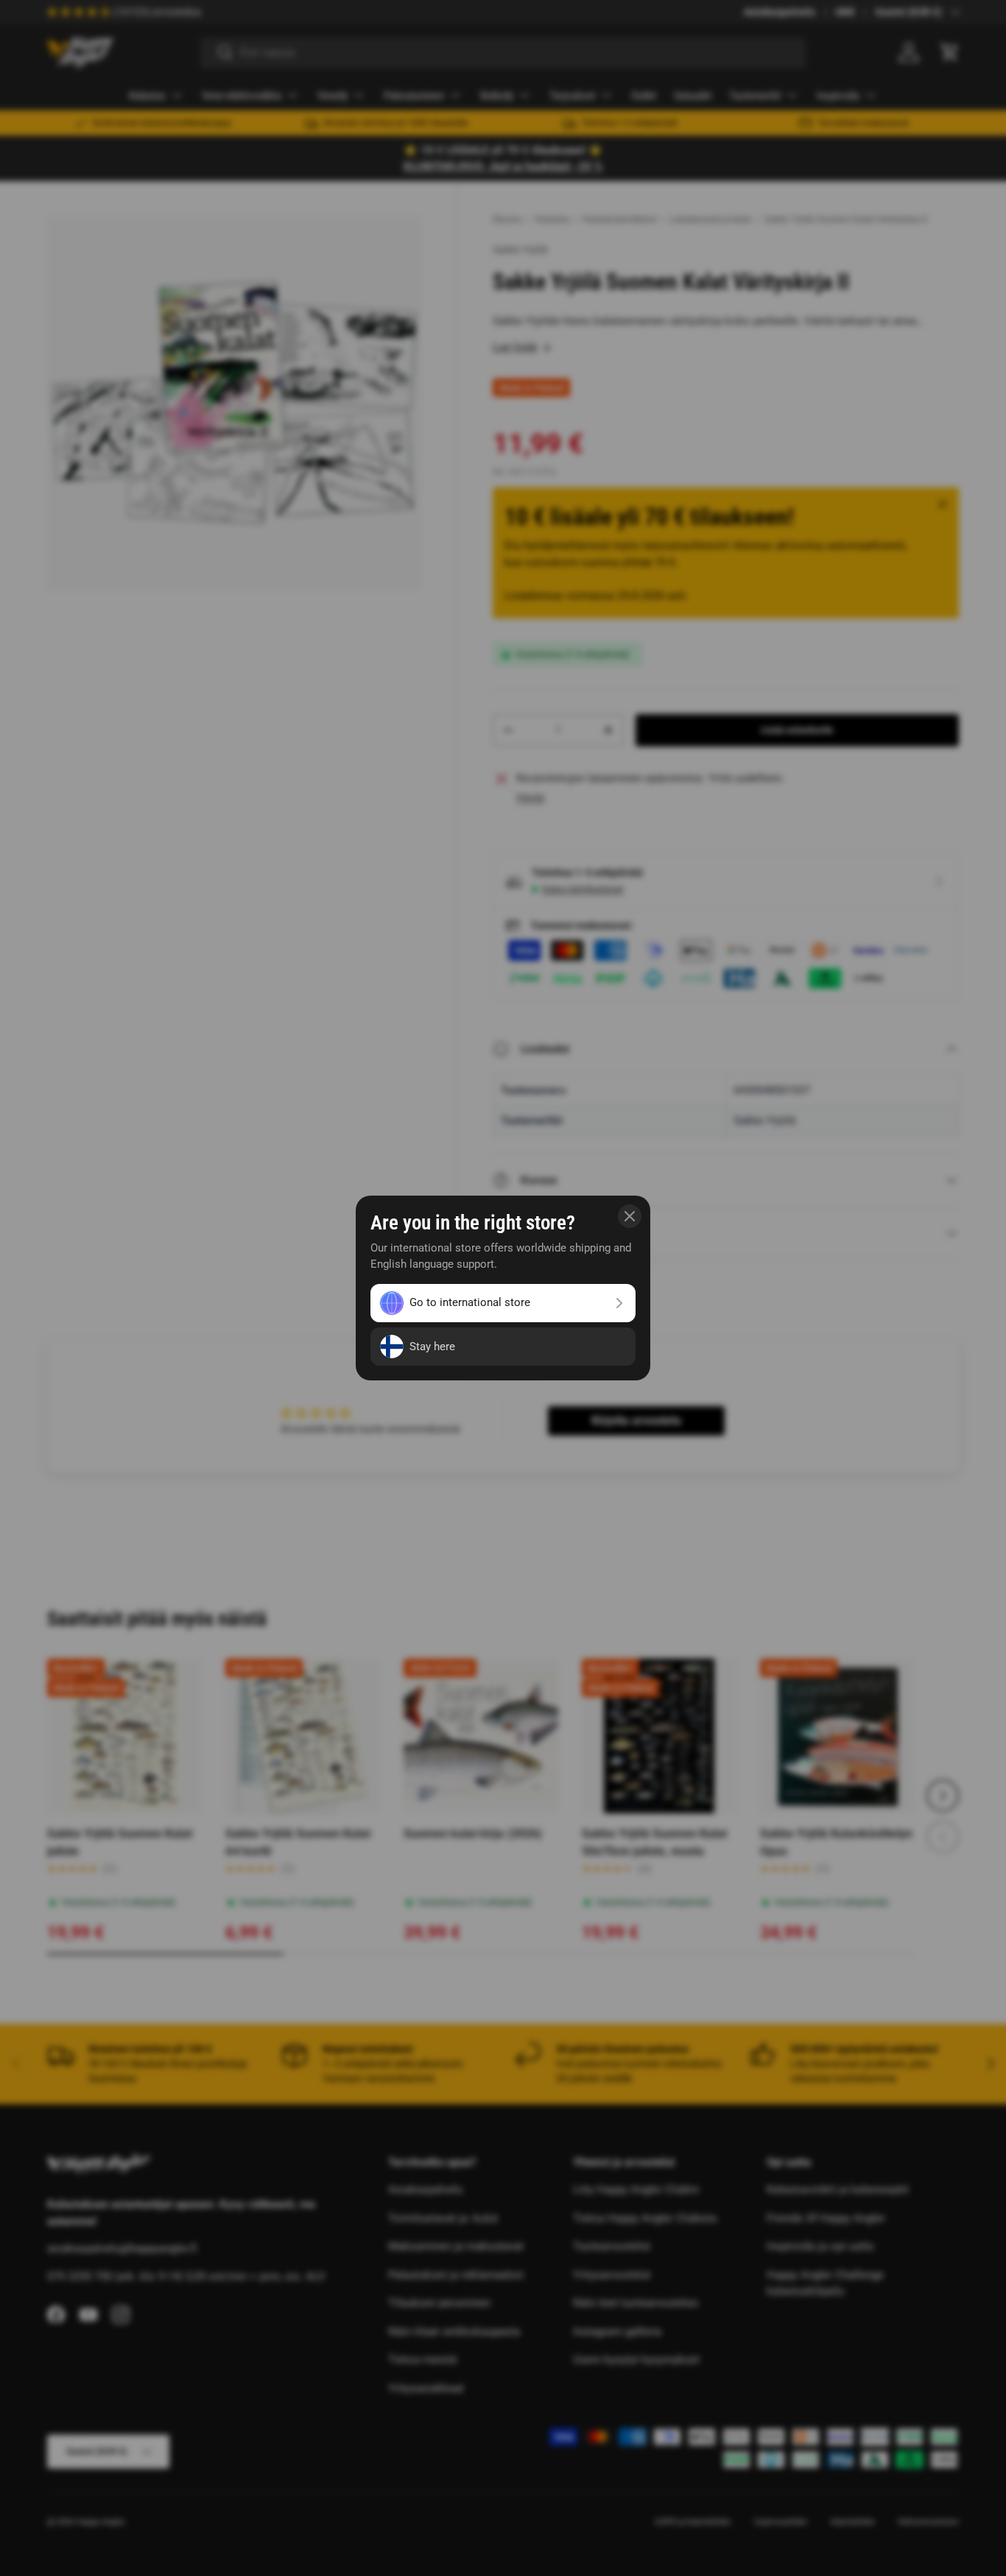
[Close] (630, 1216)
